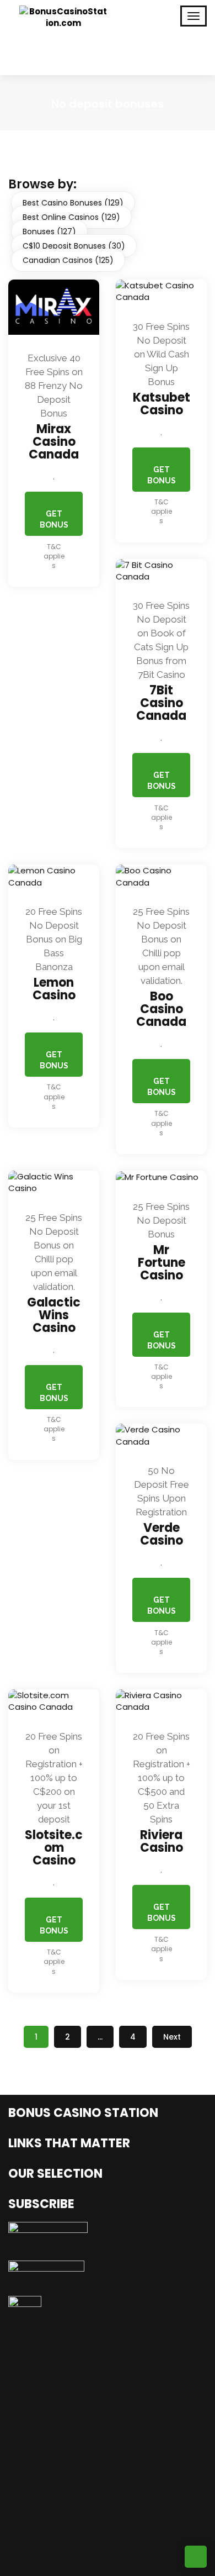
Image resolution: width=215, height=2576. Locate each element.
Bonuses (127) (49, 231)
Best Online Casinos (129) (71, 217)
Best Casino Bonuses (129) (73, 203)
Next (172, 2037)
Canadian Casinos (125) (68, 260)
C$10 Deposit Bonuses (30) (74, 246)
